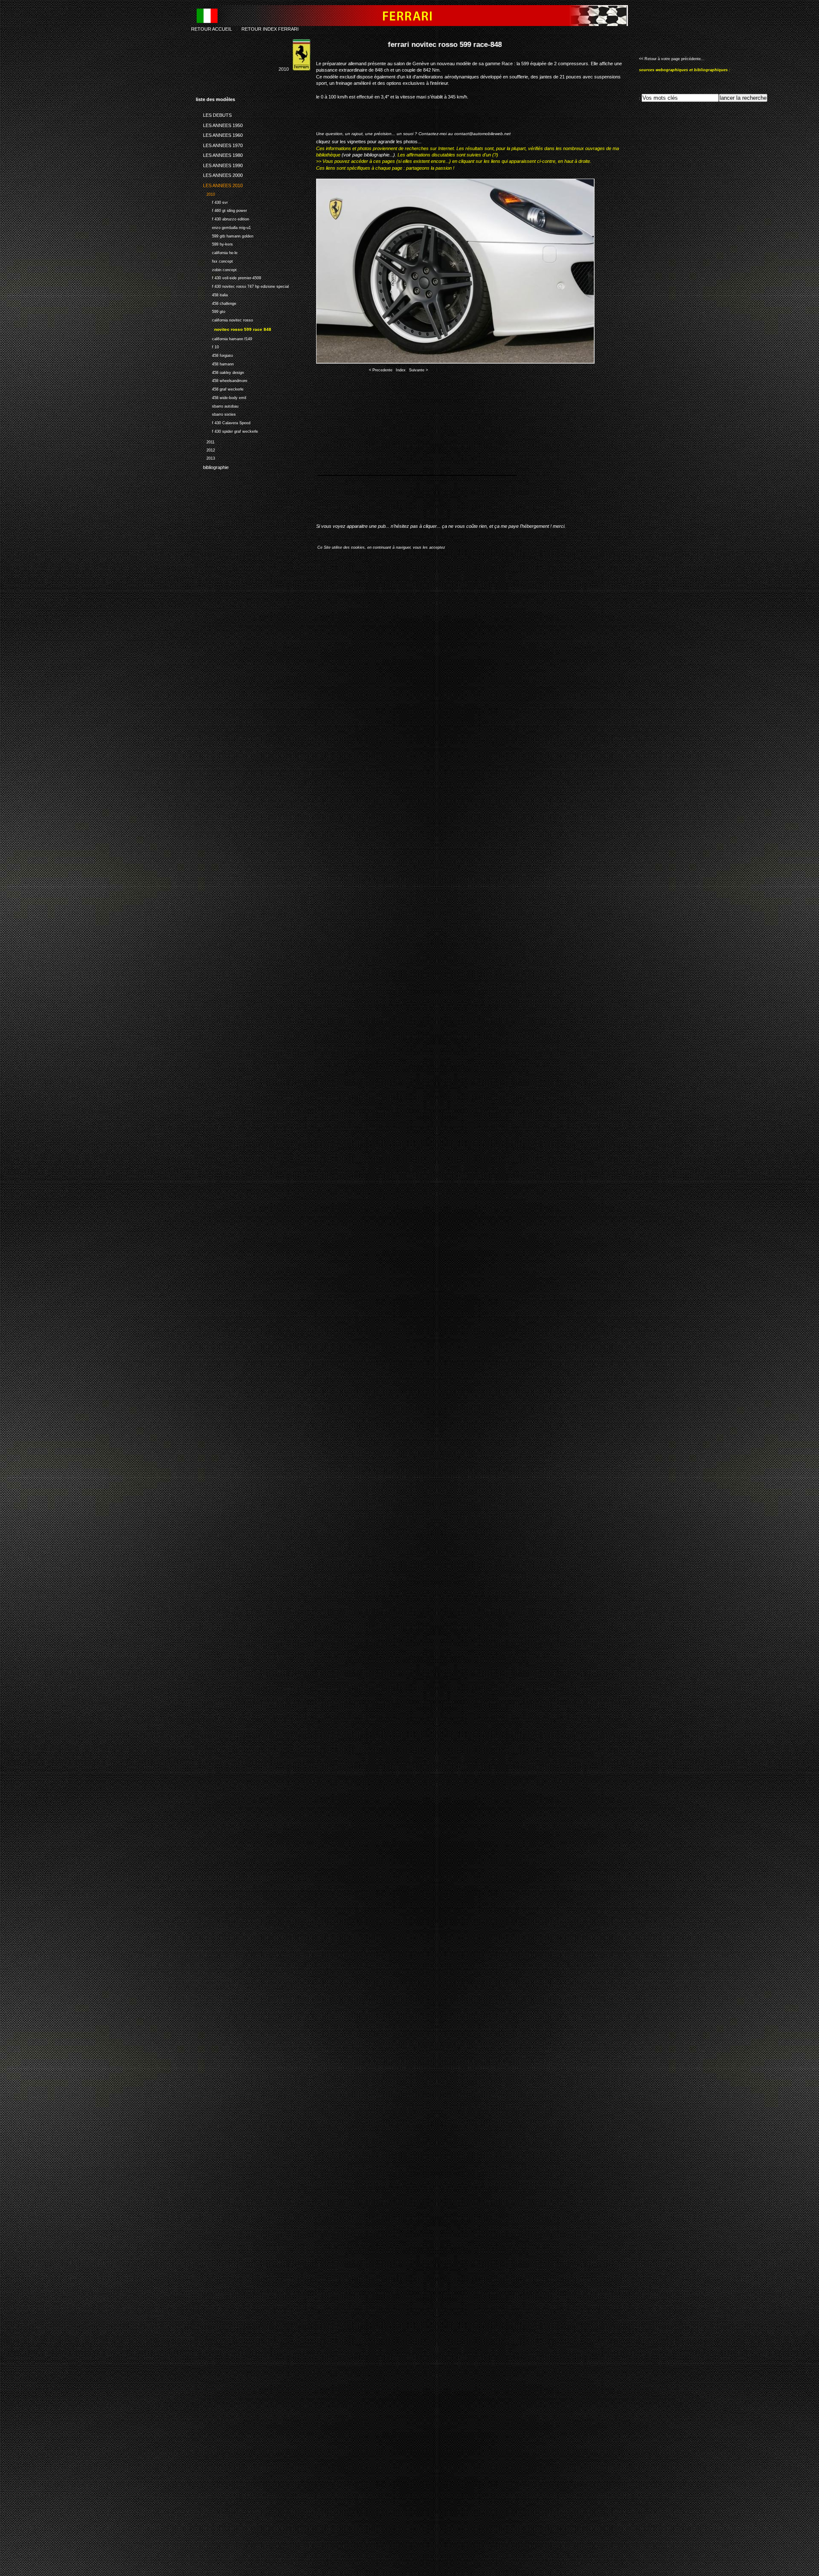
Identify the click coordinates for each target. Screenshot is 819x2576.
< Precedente (381, 370)
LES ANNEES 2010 (219, 184)
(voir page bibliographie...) (368, 155)
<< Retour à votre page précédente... (672, 59)
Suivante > (418, 370)
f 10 (207, 346)
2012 (205, 449)
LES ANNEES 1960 (219, 134)
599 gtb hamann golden (225, 235)
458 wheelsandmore (222, 380)
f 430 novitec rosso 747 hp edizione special (242, 285)
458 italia (212, 294)
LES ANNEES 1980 (219, 154)
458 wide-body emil (221, 397)
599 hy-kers (214, 243)
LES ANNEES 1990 (219, 164)
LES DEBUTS (214, 114)
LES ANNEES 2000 (219, 174)
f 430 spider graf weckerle (227, 430)
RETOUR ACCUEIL (212, 29)
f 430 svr (212, 201)
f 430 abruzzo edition (222, 218)
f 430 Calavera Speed (223, 422)
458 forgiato (214, 355)
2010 (205, 193)
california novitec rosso (224, 319)
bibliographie (212, 466)
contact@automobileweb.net (482, 134)
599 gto (211, 311)
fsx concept (214, 260)
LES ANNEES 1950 (219, 124)
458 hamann (215, 363)
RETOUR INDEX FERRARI (270, 29)
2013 (205, 457)
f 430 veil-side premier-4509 (228, 277)
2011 (205, 441)
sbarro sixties (216, 414)
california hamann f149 (224, 338)
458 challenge (216, 302)
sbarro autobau (217, 405)
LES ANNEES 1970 (219, 144)
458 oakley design (220, 372)
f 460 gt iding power (221, 210)
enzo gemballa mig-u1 (223, 227)
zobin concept (216, 269)
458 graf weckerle (220, 388)
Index (401, 370)
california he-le (217, 252)
